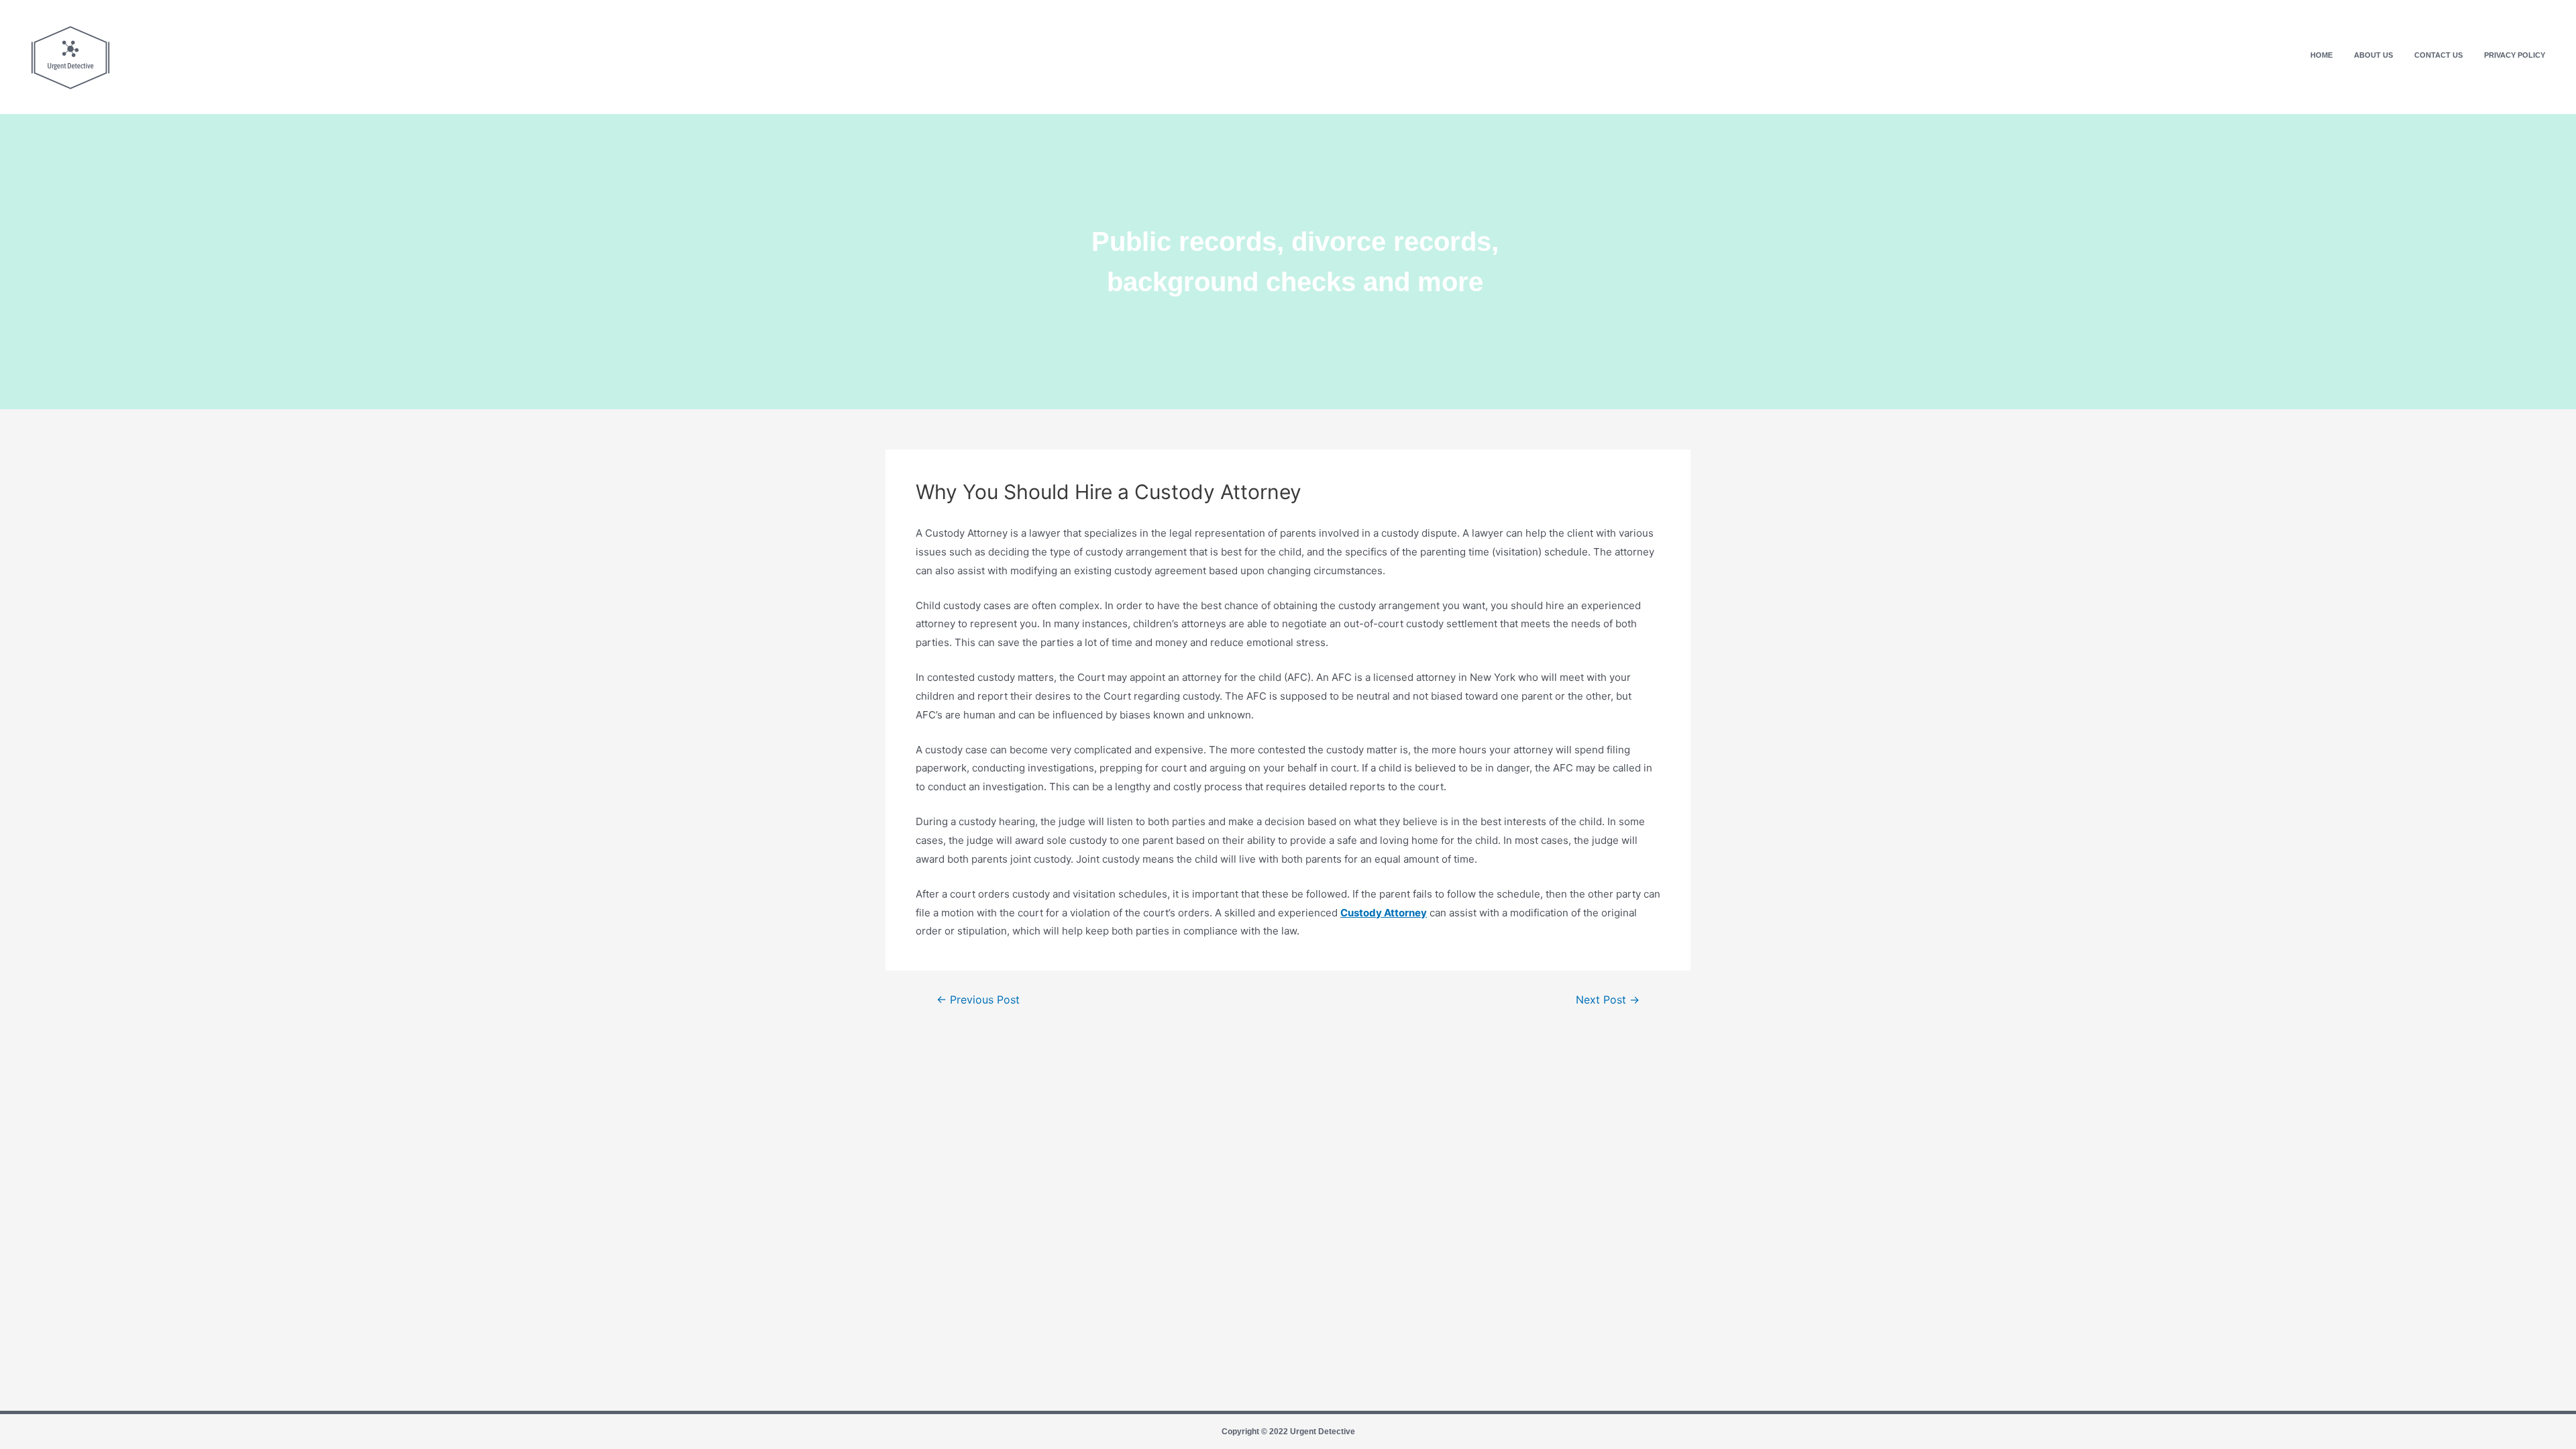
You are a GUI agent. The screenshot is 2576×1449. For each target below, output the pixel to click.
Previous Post (978, 1000)
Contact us (2438, 55)
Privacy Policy (2515, 55)
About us (2373, 55)
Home (2321, 55)
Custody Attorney (1384, 913)
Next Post (1608, 1000)
